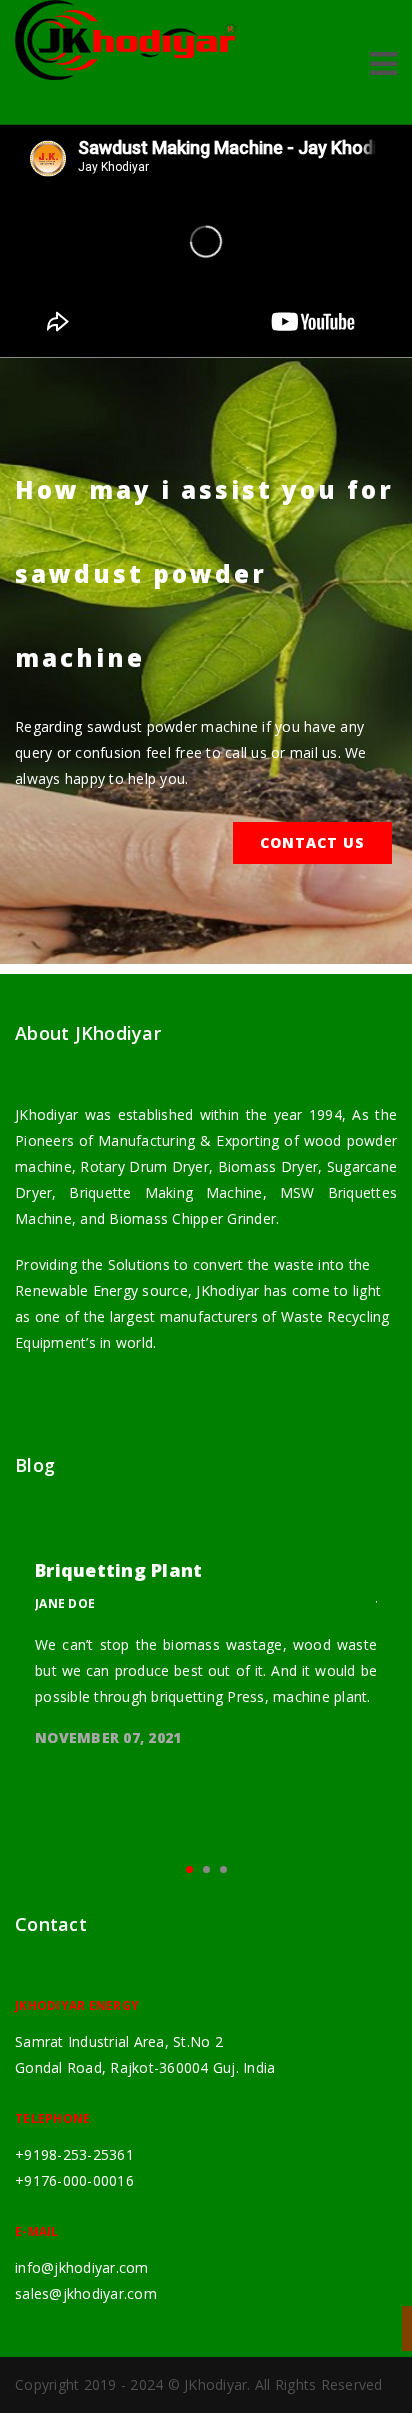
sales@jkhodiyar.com (86, 2293)
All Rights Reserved (319, 2384)
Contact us (312, 842)
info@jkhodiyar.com (82, 2267)
